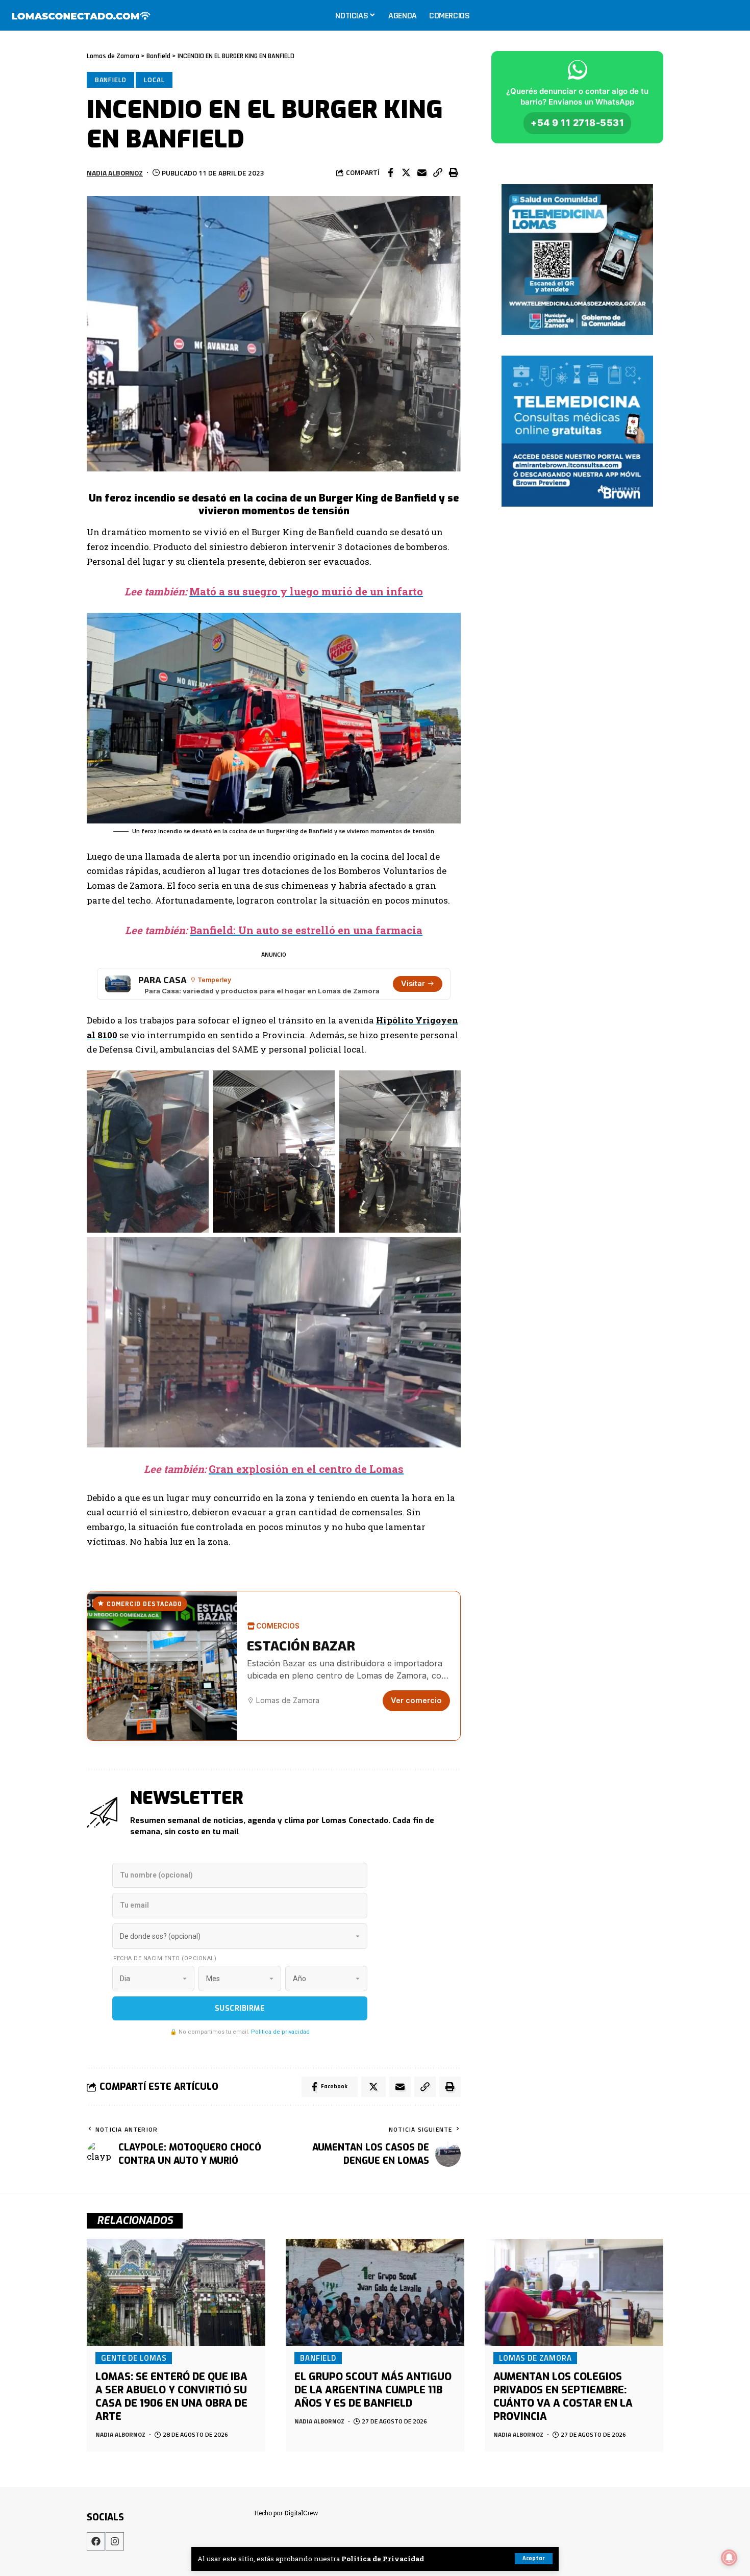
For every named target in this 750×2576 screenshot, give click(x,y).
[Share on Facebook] (390, 172)
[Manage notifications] (729, 2558)
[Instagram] (115, 2541)
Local (154, 80)
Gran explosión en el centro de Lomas (306, 1469)
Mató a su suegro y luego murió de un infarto (306, 591)
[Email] (422, 172)
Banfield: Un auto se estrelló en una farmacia (306, 930)
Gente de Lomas (134, 2358)
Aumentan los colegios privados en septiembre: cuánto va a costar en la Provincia (563, 2397)
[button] (438, 172)
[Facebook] (96, 2541)
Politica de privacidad (280, 2032)
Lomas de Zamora (535, 2358)
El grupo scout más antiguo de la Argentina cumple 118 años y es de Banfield (373, 2390)
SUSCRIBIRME (240, 2008)
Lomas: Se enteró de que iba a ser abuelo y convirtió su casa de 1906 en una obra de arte (171, 2397)
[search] (732, 15)
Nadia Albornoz (115, 173)
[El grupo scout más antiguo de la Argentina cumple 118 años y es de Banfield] (375, 2292)
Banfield (111, 80)
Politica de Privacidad (383, 2559)
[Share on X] (406, 172)
